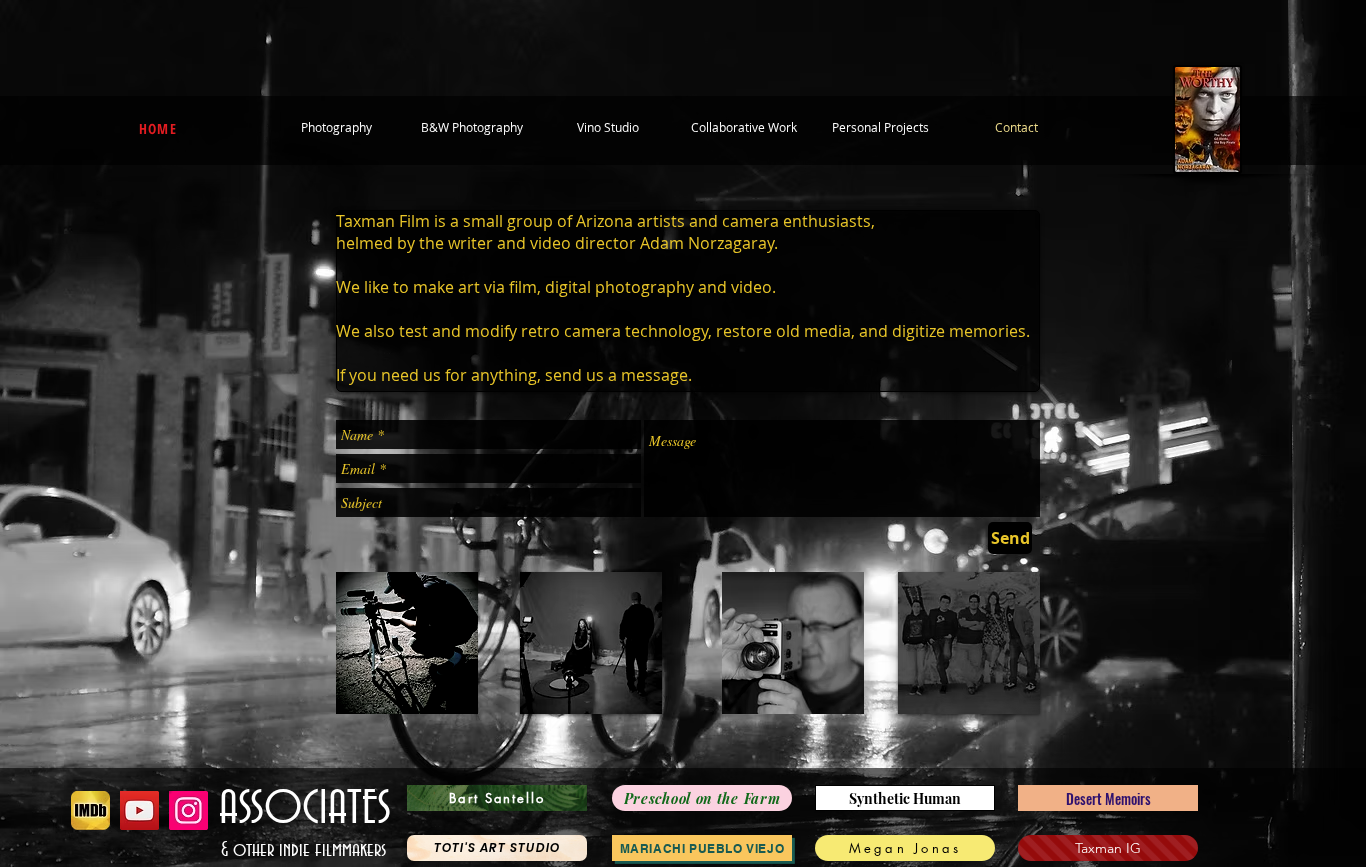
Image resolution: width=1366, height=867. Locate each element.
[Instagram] (188, 810)
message (654, 375)
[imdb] (90, 810)
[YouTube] (139, 810)
